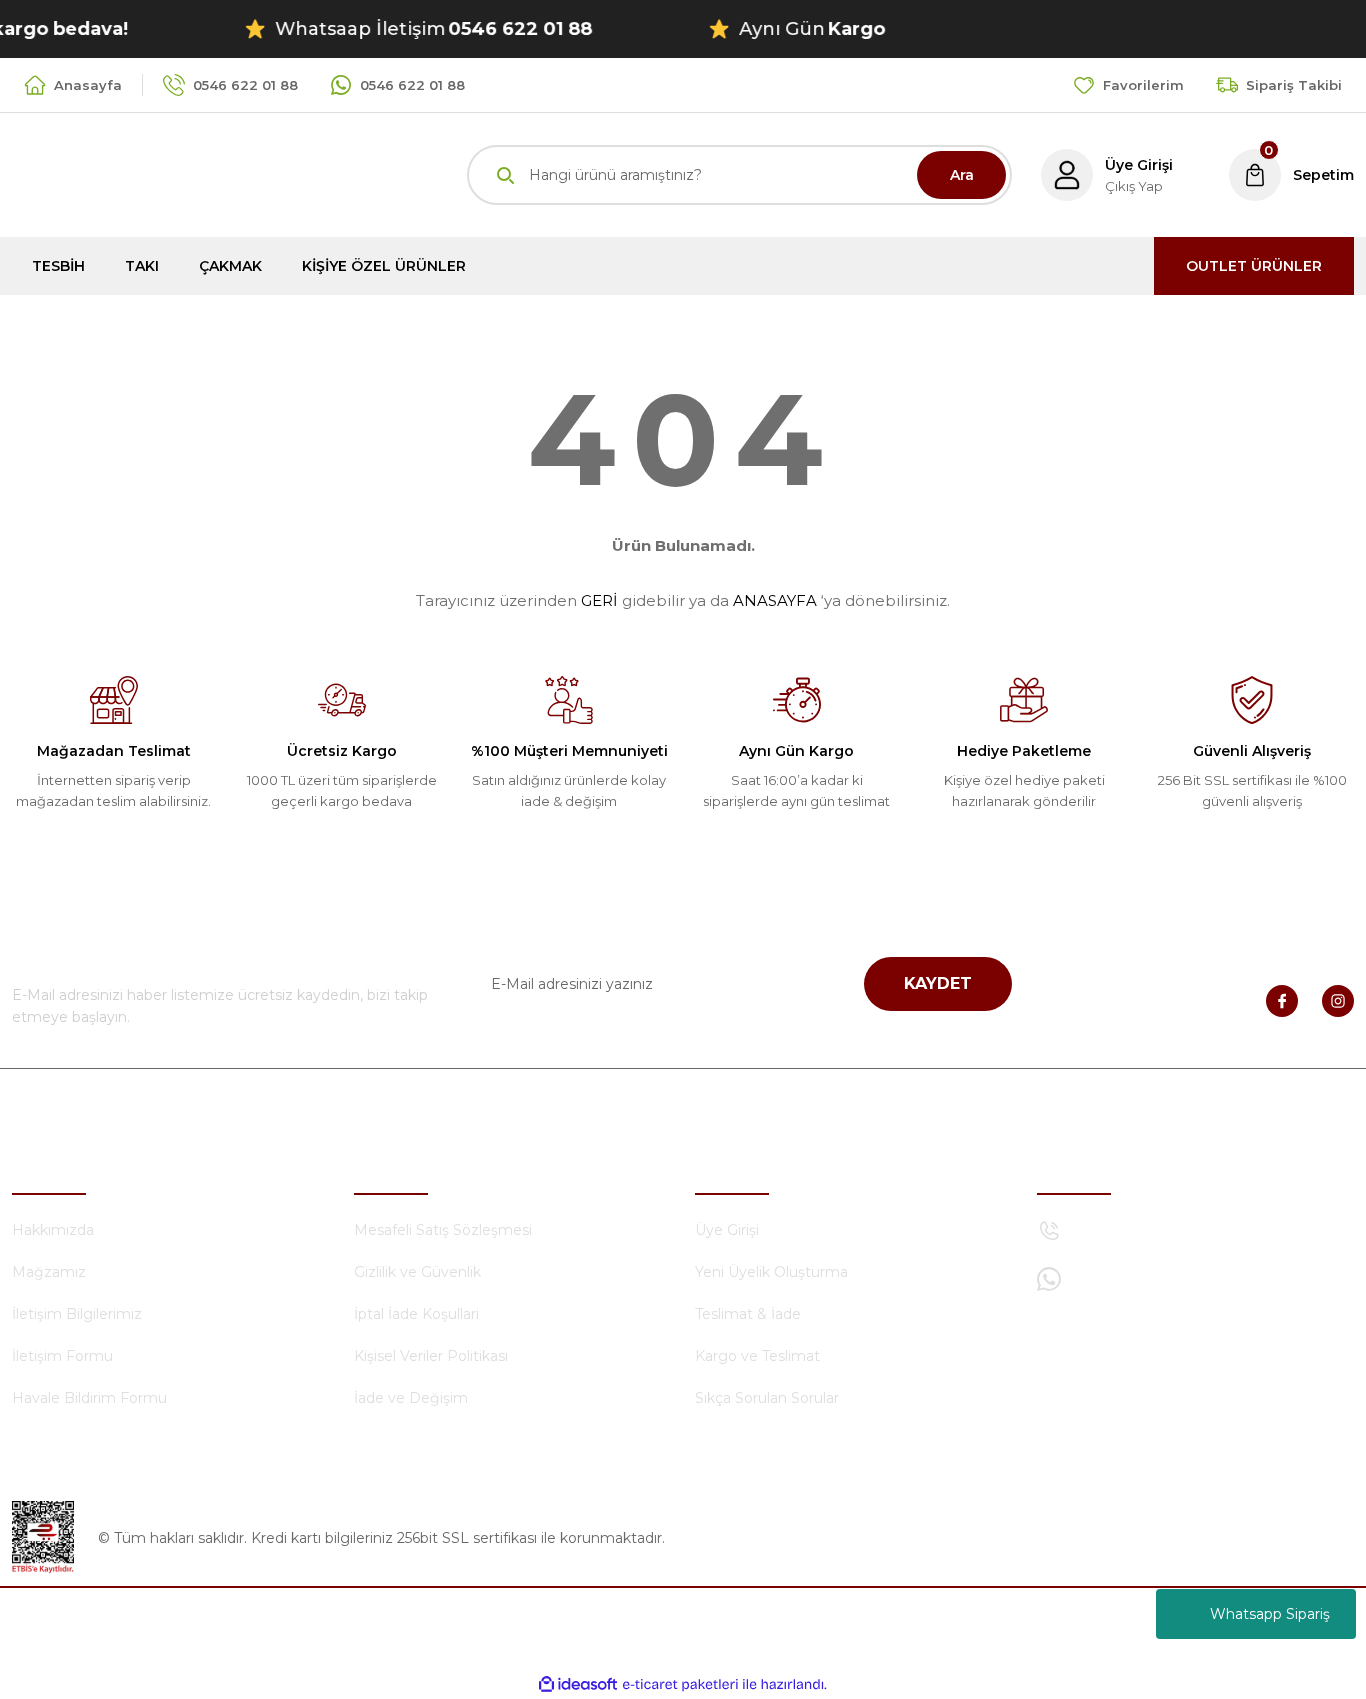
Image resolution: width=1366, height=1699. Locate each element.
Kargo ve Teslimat (757, 1356)
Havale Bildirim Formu (89, 1398)
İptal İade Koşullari (416, 1314)
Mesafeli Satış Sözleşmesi (443, 1230)
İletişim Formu (62, 1356)
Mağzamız (49, 1272)
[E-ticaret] (680, 1685)
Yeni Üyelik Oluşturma (771, 1272)
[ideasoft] (578, 1684)
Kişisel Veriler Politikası (431, 1356)
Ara (962, 175)
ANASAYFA (775, 600)
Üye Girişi (727, 1230)
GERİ (599, 600)
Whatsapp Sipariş (1270, 1614)
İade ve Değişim (411, 1398)
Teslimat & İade (748, 1314)
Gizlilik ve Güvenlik (417, 1272)
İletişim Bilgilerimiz (77, 1314)
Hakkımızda (53, 1230)
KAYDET (938, 983)
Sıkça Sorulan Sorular (767, 1398)
